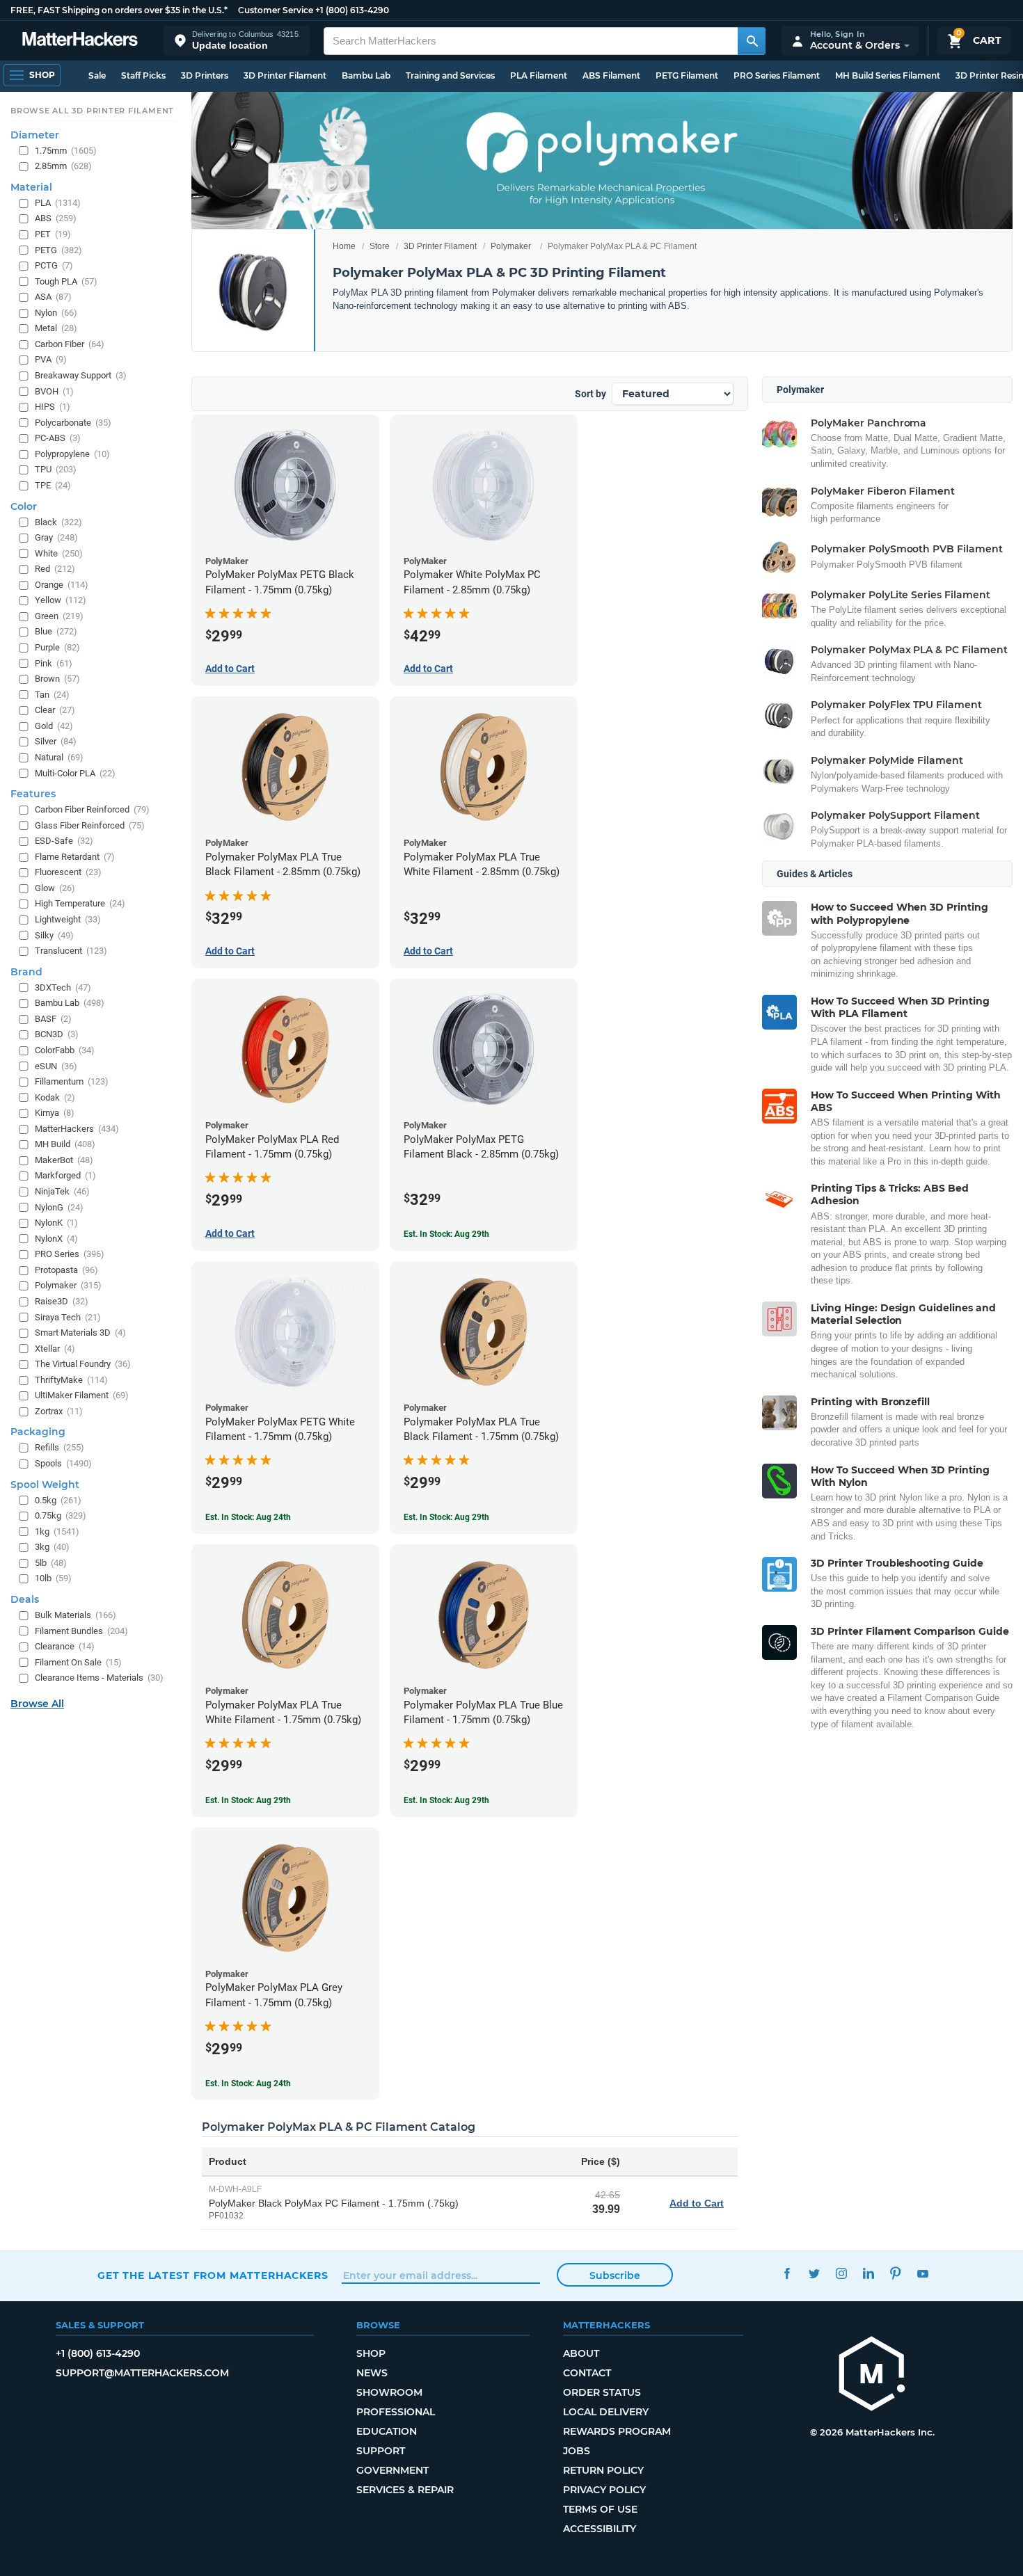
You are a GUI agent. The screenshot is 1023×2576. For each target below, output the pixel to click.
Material (31, 187)
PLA (58, 203)
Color (24, 506)
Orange (62, 585)
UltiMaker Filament (82, 1395)
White (59, 553)
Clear (55, 710)
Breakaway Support (81, 375)
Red (55, 569)
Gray (56, 537)
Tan (52, 695)
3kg (52, 1547)
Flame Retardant (75, 857)
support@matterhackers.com (142, 2373)
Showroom (389, 2392)
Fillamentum (72, 1081)
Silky (54, 935)
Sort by (590, 394)
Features (33, 794)
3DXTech (63, 987)
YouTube (922, 2274)
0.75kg (61, 1515)
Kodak (55, 1097)
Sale (97, 75)
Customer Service (276, 10)
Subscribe (615, 2275)
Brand (26, 972)
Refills (60, 1447)
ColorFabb (65, 1050)
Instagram (841, 2274)
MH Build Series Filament (888, 75)
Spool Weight (45, 1485)
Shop (371, 2353)
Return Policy (603, 2470)
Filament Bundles (81, 1631)
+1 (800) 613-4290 (352, 10)
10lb (53, 1578)
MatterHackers (77, 1129)
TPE (53, 485)
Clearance (65, 1646)
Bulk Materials (76, 1615)
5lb (51, 1563)
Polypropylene (72, 454)
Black (58, 522)
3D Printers (205, 75)
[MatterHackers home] (80, 41)
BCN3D (57, 1034)
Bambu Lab (366, 75)
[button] (237, 41)
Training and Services (450, 75)
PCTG (54, 265)
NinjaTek (62, 1191)
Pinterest (895, 2274)
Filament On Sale (78, 1662)
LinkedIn (868, 2274)
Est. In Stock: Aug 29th (446, 1234)
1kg (57, 1531)
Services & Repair (405, 2490)
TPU (56, 469)
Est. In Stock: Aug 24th (248, 1517)
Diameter (35, 135)
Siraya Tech (68, 1317)
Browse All (37, 1704)
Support (381, 2451)
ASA (53, 297)
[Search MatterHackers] (752, 41)
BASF (53, 1019)
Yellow (61, 600)
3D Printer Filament (285, 75)
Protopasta (66, 1270)
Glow (55, 888)
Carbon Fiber (70, 344)
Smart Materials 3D (80, 1333)
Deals (25, 1599)
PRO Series (70, 1254)
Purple (57, 647)
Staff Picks (143, 75)
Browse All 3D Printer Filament (92, 111)
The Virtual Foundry (83, 1364)
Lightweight (68, 919)
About (581, 2353)
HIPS (53, 407)
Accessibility (600, 2529)
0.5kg (58, 1500)
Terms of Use (600, 2509)
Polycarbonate (73, 423)
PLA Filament (539, 75)
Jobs (577, 2451)
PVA (51, 359)
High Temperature (80, 903)
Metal (56, 328)
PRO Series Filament (777, 75)
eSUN (56, 1066)
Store (380, 246)
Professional (396, 2412)
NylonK (56, 1223)
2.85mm (63, 166)
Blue (56, 631)
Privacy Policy (604, 2490)
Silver (56, 741)
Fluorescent (68, 872)
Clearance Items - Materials (99, 1678)
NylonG (59, 1207)
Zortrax (59, 1411)
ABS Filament (611, 75)
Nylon (56, 313)
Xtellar (55, 1349)
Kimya (55, 1113)
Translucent (71, 951)
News (372, 2373)
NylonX (56, 1239)
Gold (54, 726)
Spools (63, 1463)
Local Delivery (606, 2412)
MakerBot (64, 1160)
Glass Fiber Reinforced (90, 825)
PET (53, 234)
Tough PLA (66, 281)
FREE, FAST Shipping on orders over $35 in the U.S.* (119, 10)
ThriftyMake (71, 1380)
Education (387, 2431)
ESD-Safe (64, 841)
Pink (54, 663)
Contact (587, 2373)
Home (344, 246)
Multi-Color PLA (75, 773)
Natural (59, 757)
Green (59, 616)
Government (392, 2470)
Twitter (814, 2274)
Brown (57, 679)
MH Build (65, 1144)
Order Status (602, 2392)
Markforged (65, 1175)
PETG (58, 250)
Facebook (787, 2274)
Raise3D (62, 1301)
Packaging (38, 1432)
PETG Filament (687, 75)
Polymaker (511, 246)
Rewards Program (617, 2431)
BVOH (54, 391)
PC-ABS (58, 438)
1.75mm (66, 151)
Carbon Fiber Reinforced (92, 809)
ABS (56, 218)
